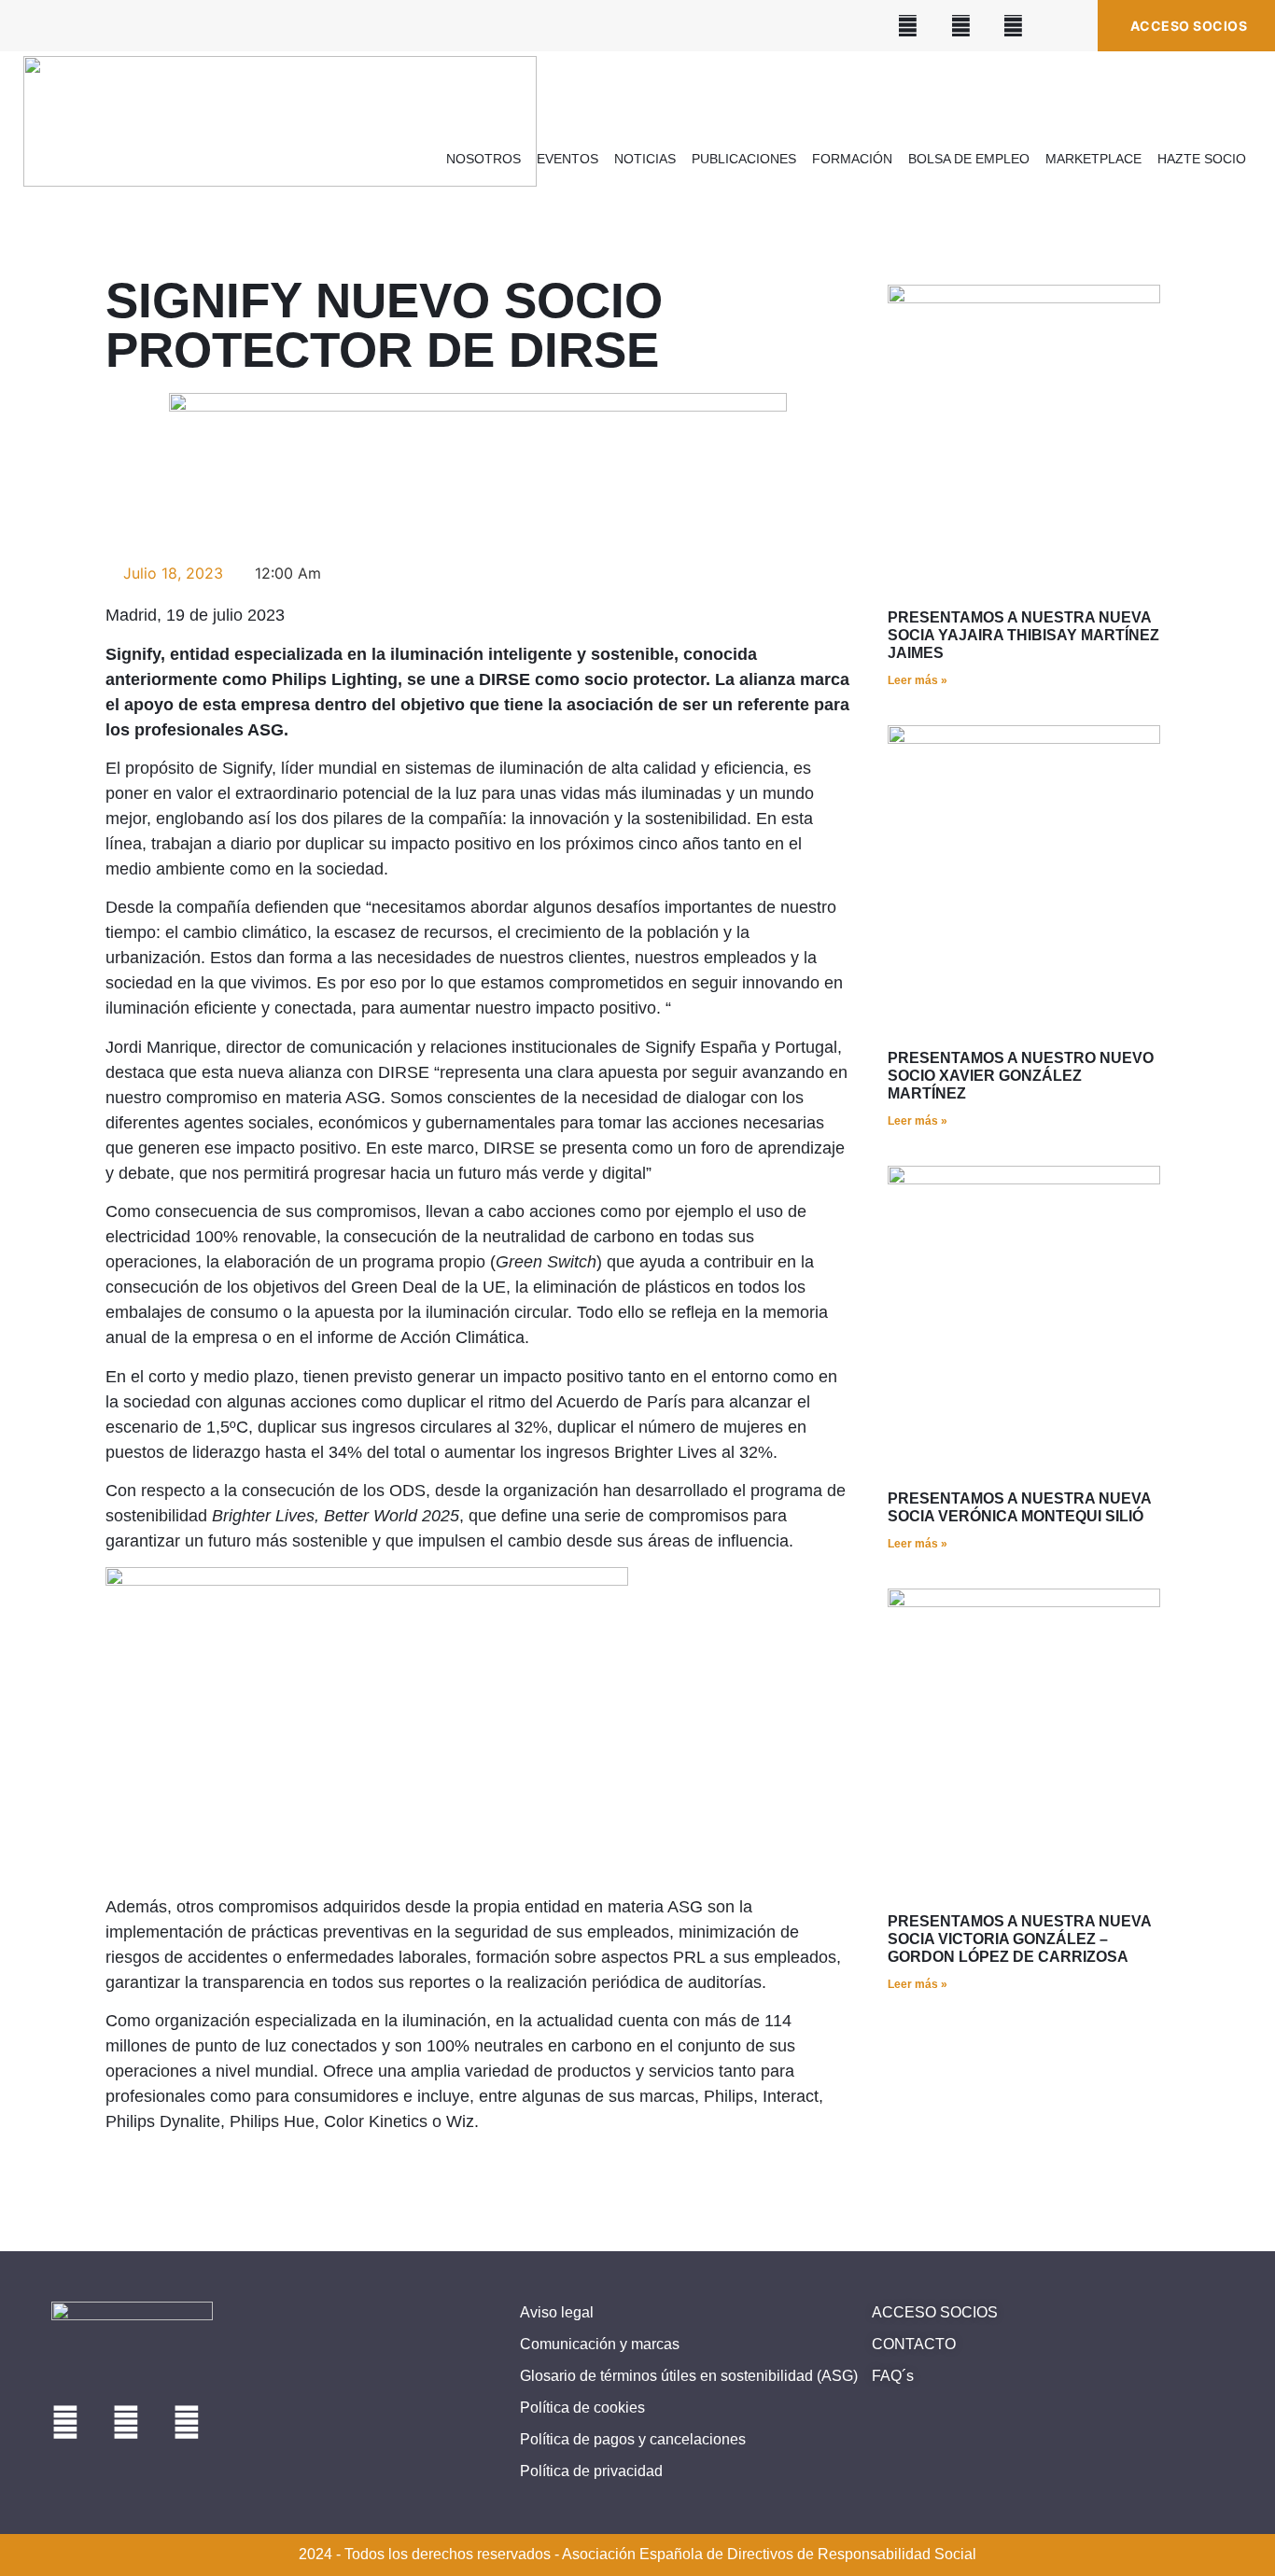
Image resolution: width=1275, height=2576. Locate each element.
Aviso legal (557, 2312)
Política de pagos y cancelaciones (633, 2439)
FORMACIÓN (852, 159)
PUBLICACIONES (744, 159)
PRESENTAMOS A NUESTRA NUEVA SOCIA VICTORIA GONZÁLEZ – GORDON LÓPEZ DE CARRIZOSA (1019, 1939)
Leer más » (918, 680)
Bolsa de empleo (969, 159)
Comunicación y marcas (600, 2344)
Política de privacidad (591, 2471)
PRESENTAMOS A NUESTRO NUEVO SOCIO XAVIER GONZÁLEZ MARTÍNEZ (1021, 1076)
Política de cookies (582, 2408)
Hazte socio (1202, 159)
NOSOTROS (483, 159)
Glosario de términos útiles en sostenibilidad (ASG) (689, 2376)
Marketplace (1093, 159)
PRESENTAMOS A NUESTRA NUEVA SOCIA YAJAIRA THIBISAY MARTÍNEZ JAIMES (1023, 635)
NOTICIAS (645, 159)
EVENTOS (567, 159)
